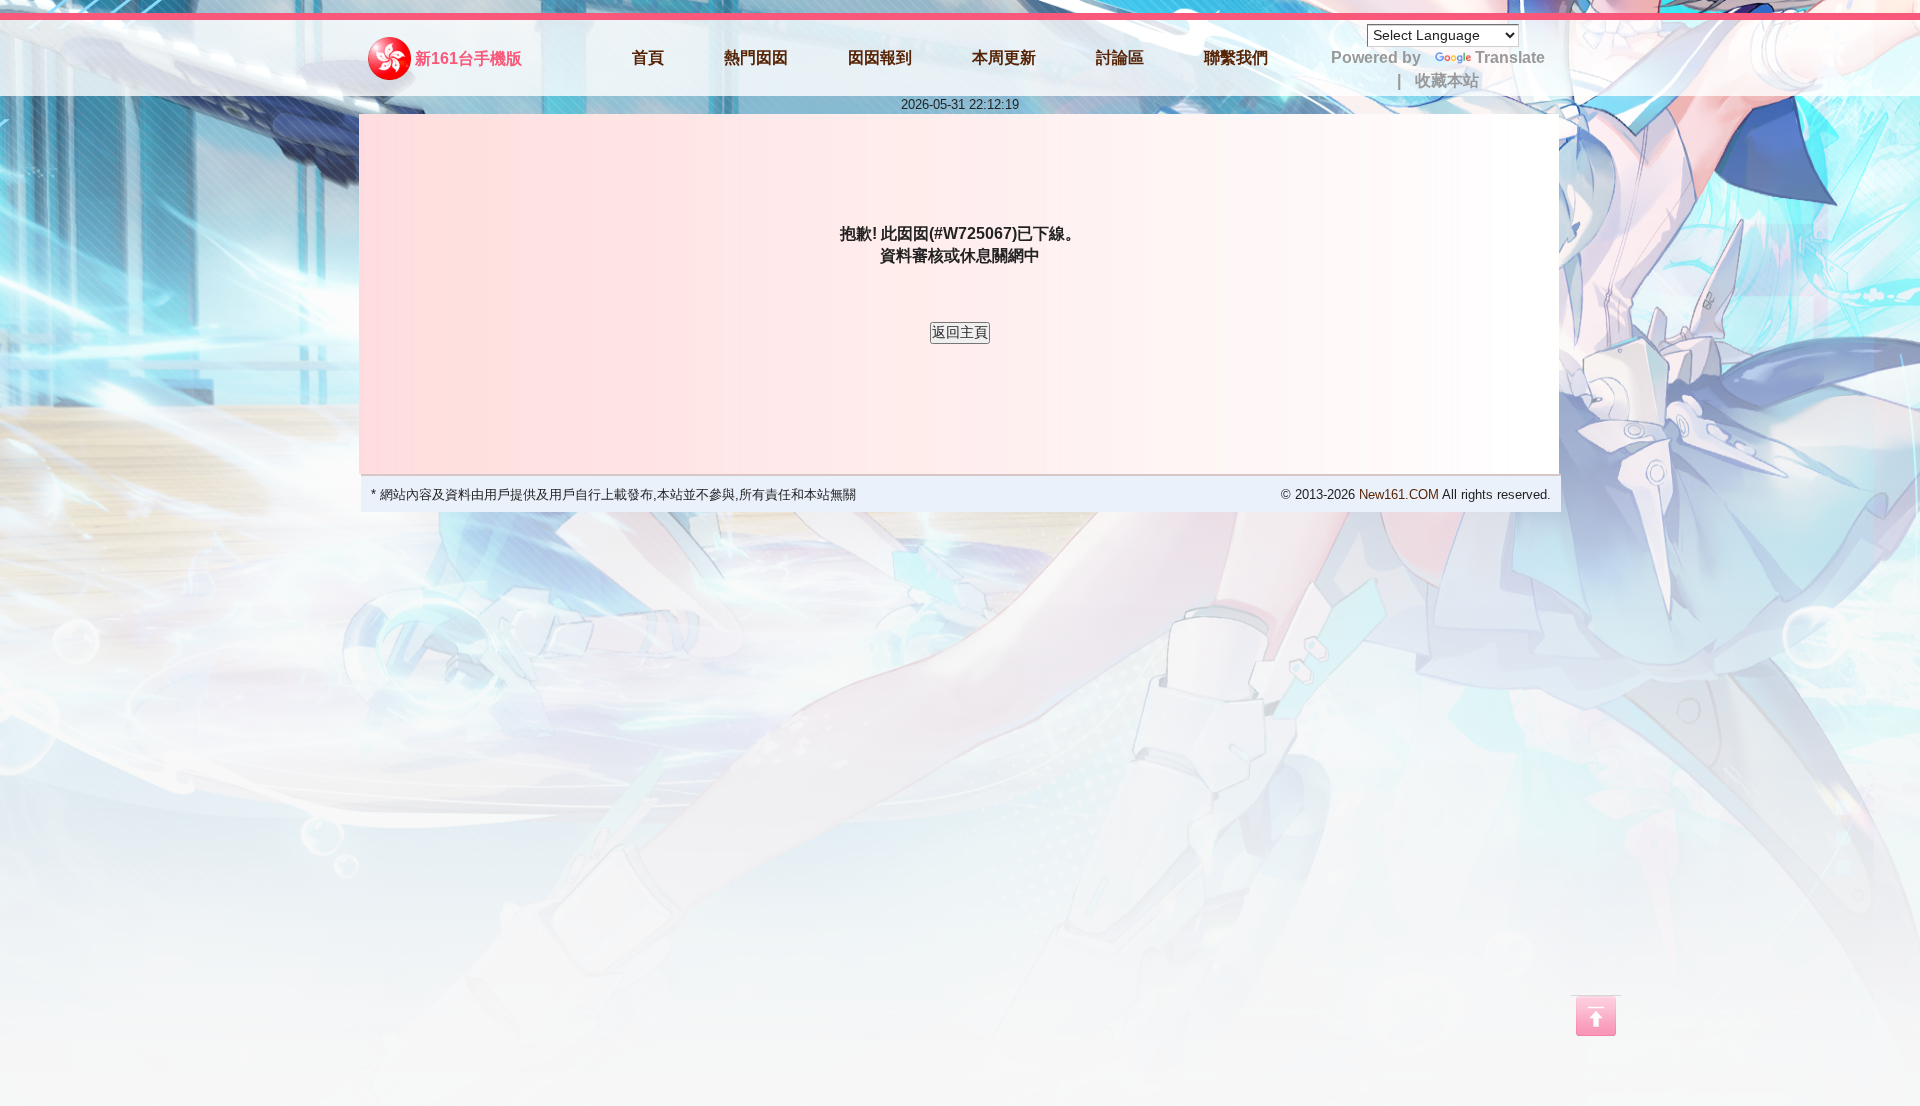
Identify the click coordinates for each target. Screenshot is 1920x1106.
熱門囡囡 (756, 57)
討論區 (1120, 57)
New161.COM (1399, 494)
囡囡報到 (880, 57)
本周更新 (1004, 57)
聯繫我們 (1236, 57)
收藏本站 (1447, 80)
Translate (1510, 57)
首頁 (648, 57)
